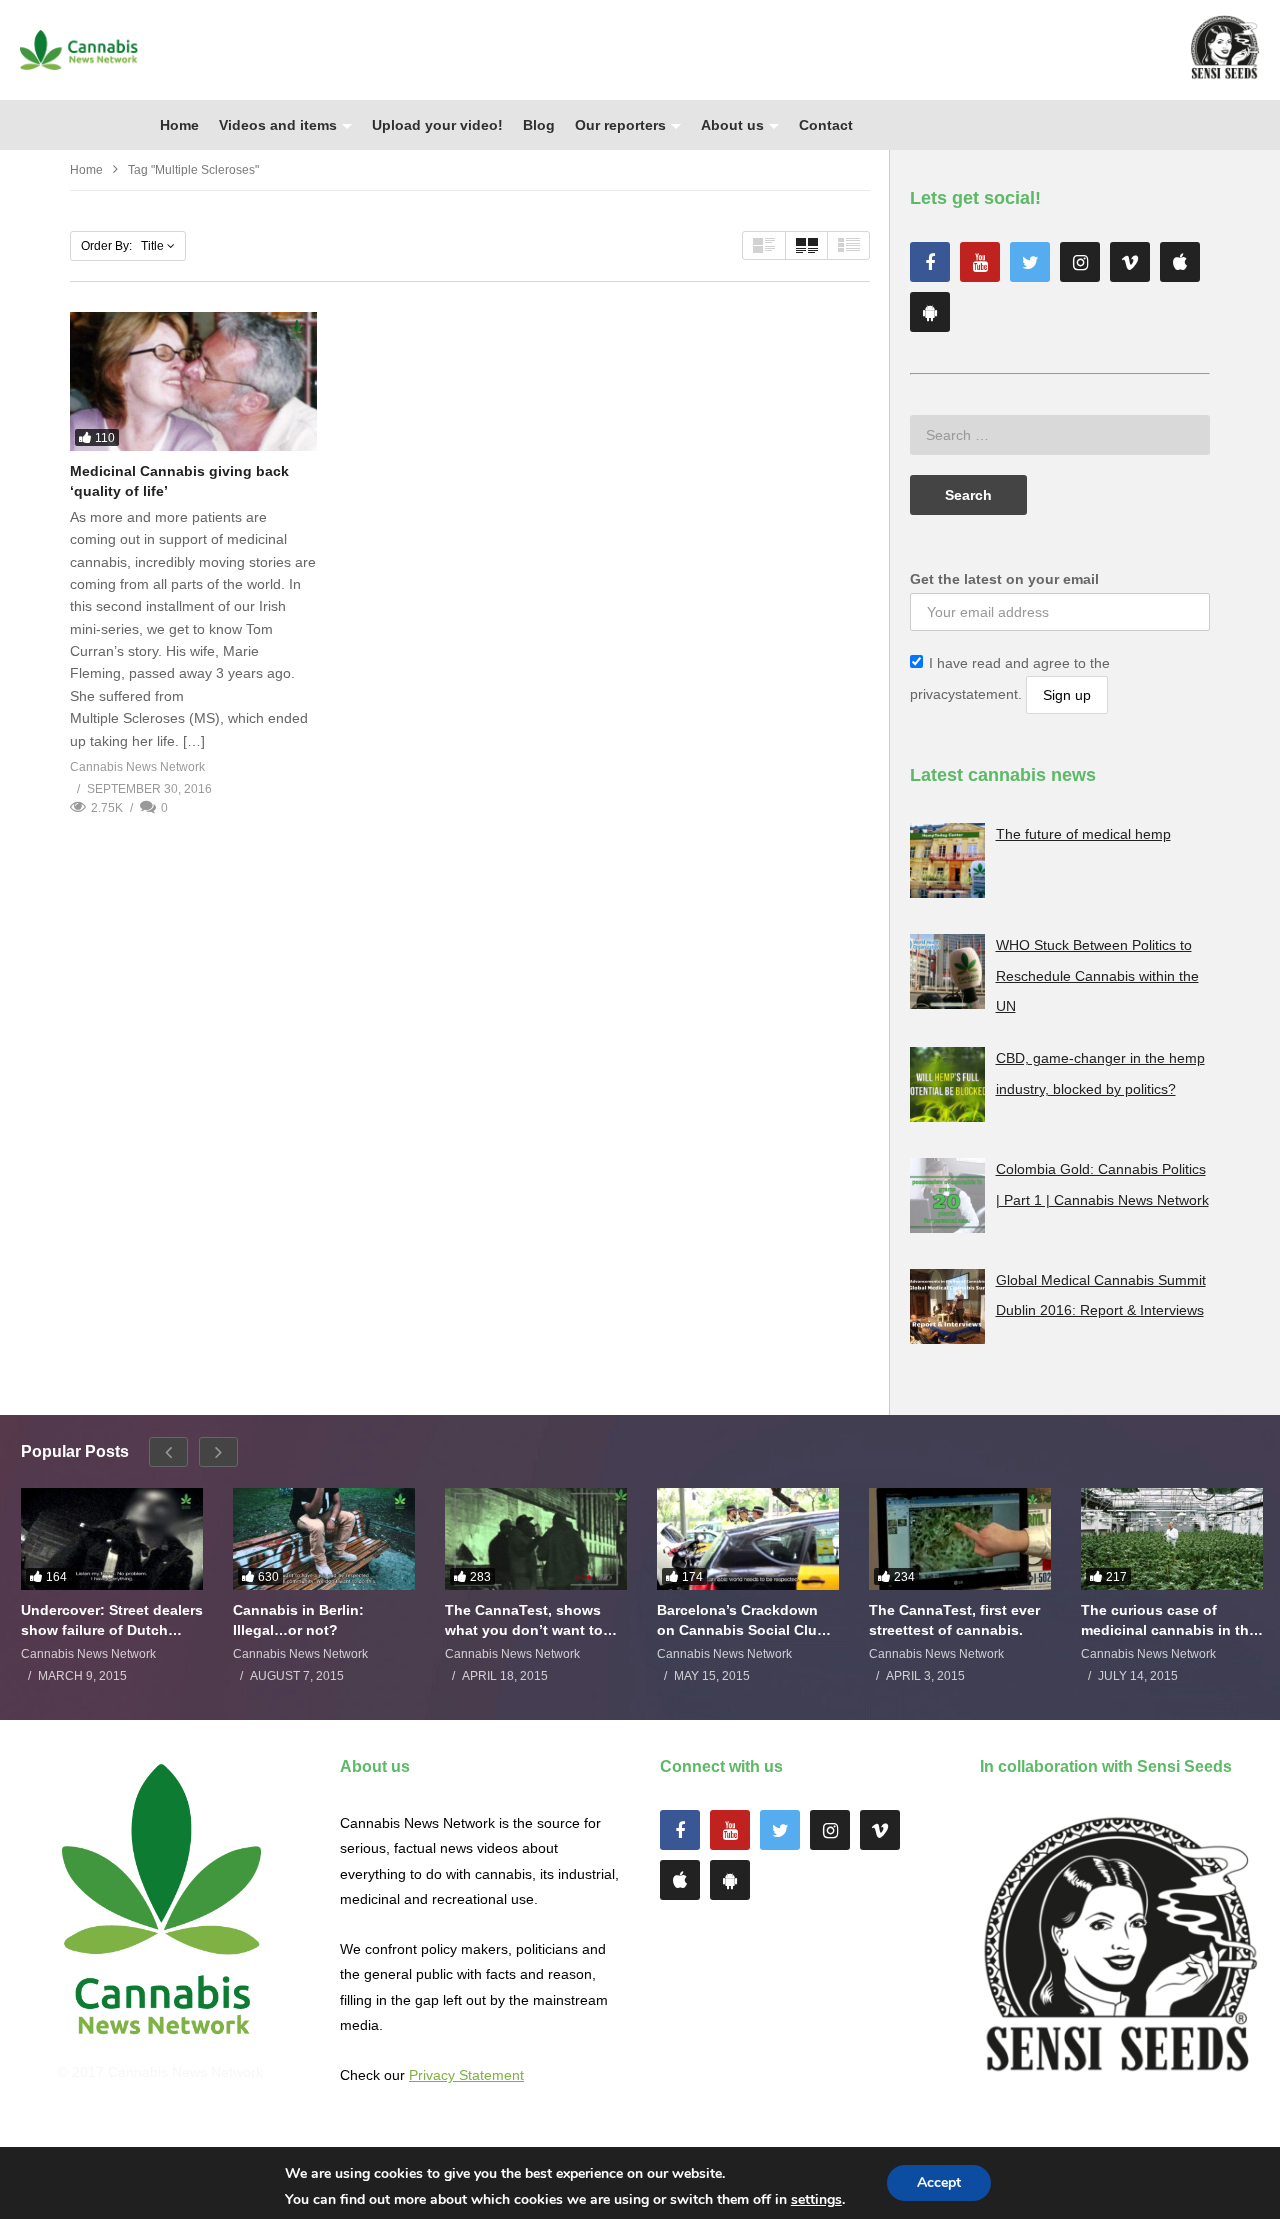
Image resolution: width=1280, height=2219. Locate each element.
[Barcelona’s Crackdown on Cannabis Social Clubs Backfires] (748, 1539)
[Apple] (1180, 262)
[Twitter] (1030, 262)
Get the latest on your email (1004, 579)
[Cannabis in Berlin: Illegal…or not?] (324, 1539)
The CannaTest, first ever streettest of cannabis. (954, 1620)
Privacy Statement (466, 2075)
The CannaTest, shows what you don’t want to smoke (524, 1620)
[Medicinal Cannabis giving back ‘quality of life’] (193, 381)
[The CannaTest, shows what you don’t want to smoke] (536, 1539)
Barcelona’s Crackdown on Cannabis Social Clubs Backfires (745, 1620)
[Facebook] (930, 262)
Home (179, 125)
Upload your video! (437, 125)
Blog (539, 125)
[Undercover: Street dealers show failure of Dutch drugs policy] (112, 1539)
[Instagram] (1080, 262)
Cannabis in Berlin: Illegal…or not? (298, 1620)
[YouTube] (980, 262)
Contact (826, 125)
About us (732, 125)
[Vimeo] (1130, 262)
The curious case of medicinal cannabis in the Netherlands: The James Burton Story (1169, 1620)
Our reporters (620, 125)
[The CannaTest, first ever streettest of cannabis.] (960, 1539)
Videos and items (278, 125)
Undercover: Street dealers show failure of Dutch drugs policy (112, 1620)
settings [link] (816, 2199)
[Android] (930, 312)
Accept (939, 2182)
